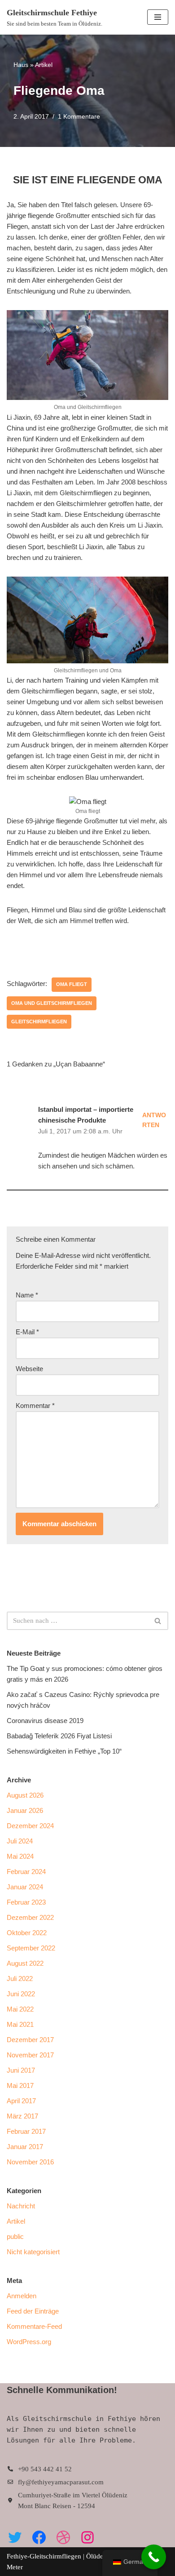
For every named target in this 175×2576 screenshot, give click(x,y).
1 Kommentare (79, 117)
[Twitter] (15, 2537)
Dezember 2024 (30, 1826)
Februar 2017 (26, 2131)
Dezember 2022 (30, 1917)
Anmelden (22, 2296)
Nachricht (21, 2206)
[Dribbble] (63, 2537)
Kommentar (35, 1406)
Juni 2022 (21, 1994)
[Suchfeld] (158, 1621)
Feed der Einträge (33, 2311)
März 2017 (22, 2116)
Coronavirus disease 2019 (45, 1721)
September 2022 (31, 1948)
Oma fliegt (72, 984)
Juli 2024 (20, 1841)
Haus (21, 65)
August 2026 (25, 1795)
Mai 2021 (20, 2024)
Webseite (29, 1369)
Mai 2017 (20, 2085)
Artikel (44, 65)
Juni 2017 (21, 2070)
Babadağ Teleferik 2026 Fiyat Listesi (59, 1736)
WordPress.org (29, 2342)
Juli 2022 (20, 1979)
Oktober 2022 (27, 1933)
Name (27, 1295)
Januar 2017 (25, 2147)
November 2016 (30, 2162)
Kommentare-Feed (34, 2326)
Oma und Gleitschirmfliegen (52, 1003)
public (15, 2236)
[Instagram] (87, 2537)
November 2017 (30, 2055)
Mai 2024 (20, 1856)
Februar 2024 (26, 1872)
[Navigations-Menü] (158, 17)
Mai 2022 (20, 2009)
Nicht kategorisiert (33, 2252)
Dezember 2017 (30, 2040)
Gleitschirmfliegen (39, 1022)
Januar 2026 (25, 1810)
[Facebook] (39, 2537)
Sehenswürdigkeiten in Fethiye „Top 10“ (64, 1751)
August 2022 (25, 1963)
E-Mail (27, 1332)
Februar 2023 (26, 1902)
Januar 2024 (25, 1887)
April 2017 (21, 2101)
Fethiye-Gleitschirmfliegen (45, 2556)
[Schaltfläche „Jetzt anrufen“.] (154, 2557)
